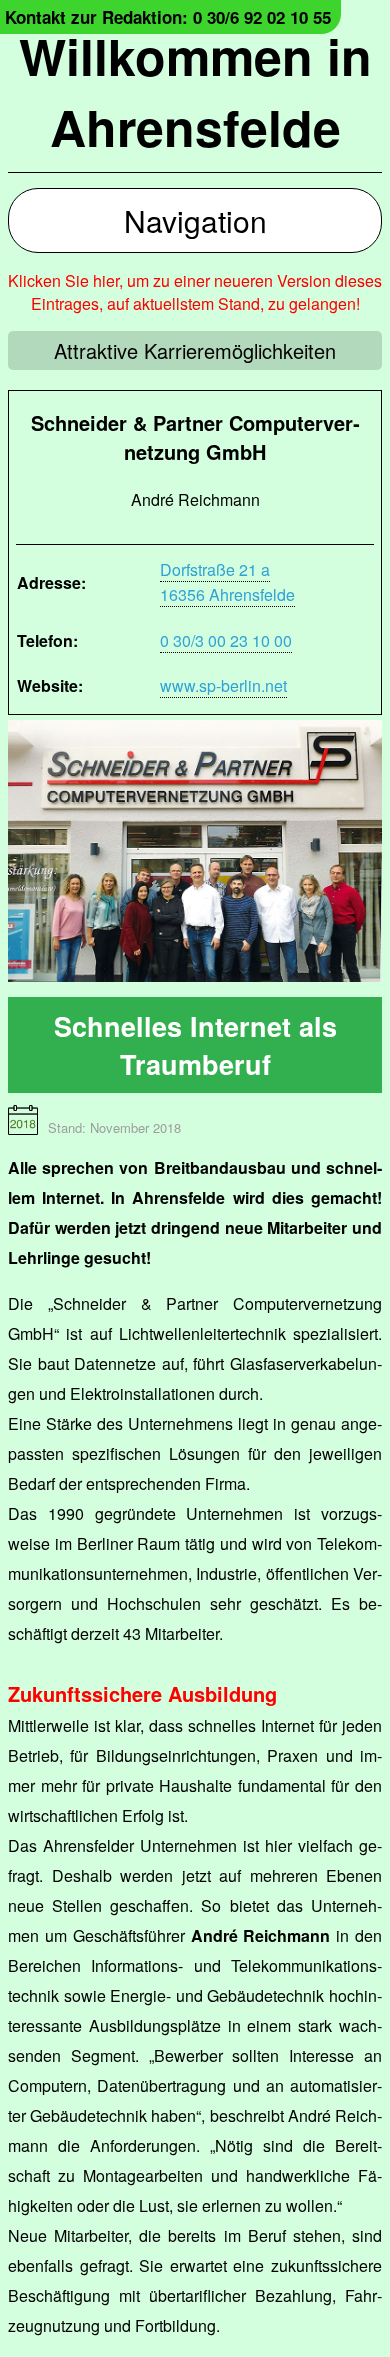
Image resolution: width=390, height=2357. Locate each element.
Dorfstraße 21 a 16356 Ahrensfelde (227, 582)
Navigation (195, 220)
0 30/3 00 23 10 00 (226, 640)
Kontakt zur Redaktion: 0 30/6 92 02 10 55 (168, 17)
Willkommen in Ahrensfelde (195, 91)
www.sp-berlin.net (223, 685)
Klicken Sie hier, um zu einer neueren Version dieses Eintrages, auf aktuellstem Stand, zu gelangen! (195, 292)
